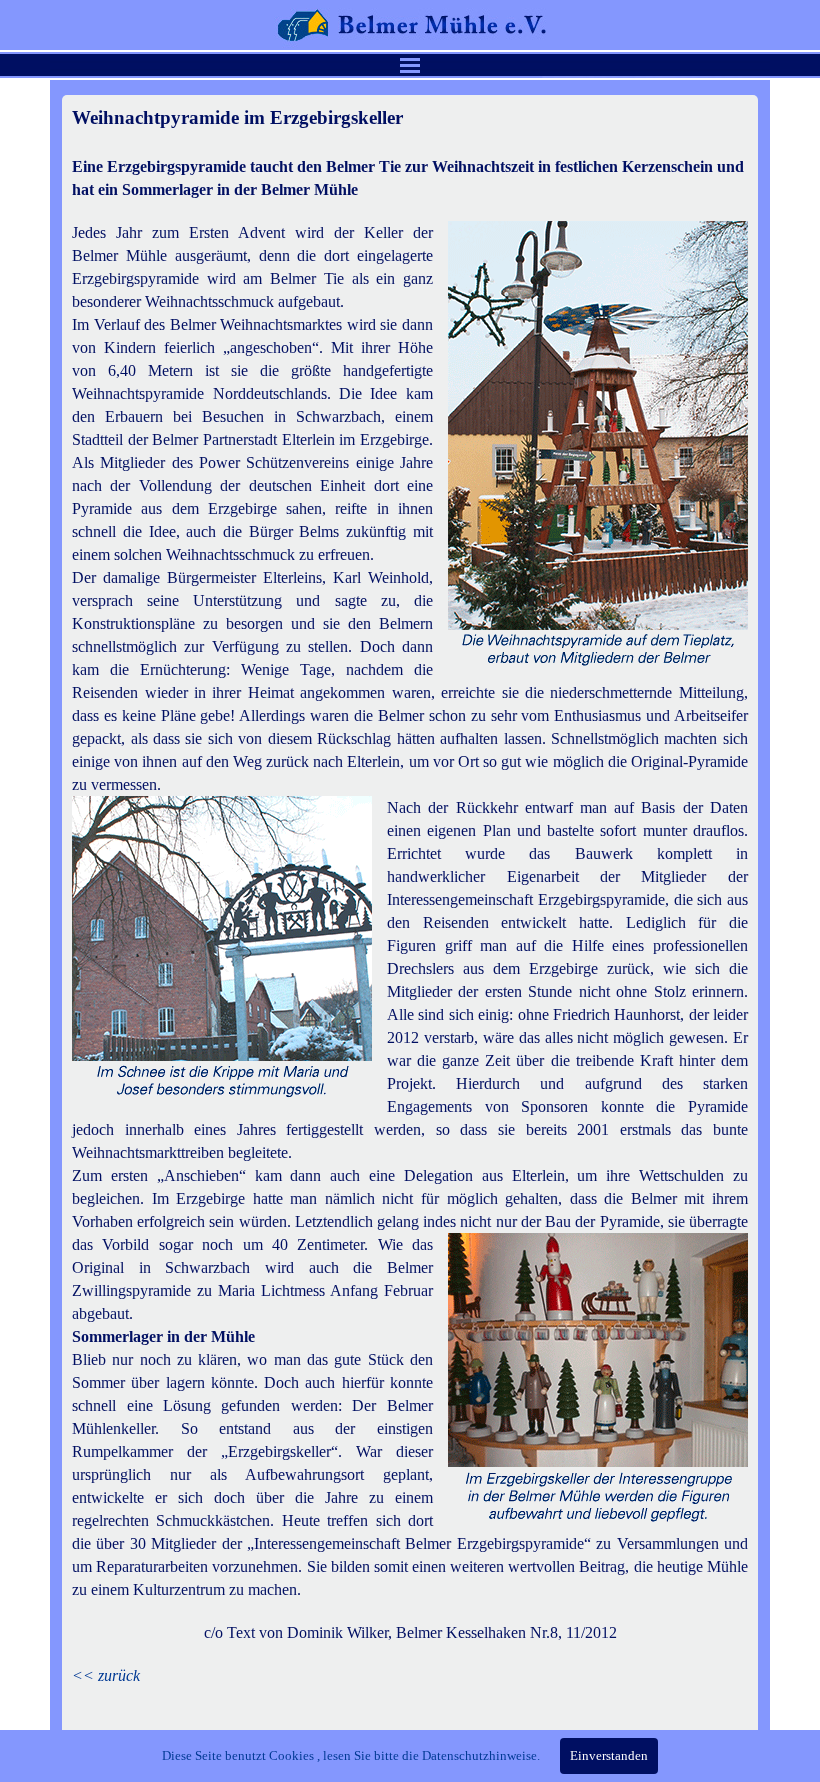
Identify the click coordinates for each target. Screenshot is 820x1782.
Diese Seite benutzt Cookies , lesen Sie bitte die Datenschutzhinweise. (351, 1755)
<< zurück (106, 1675)
